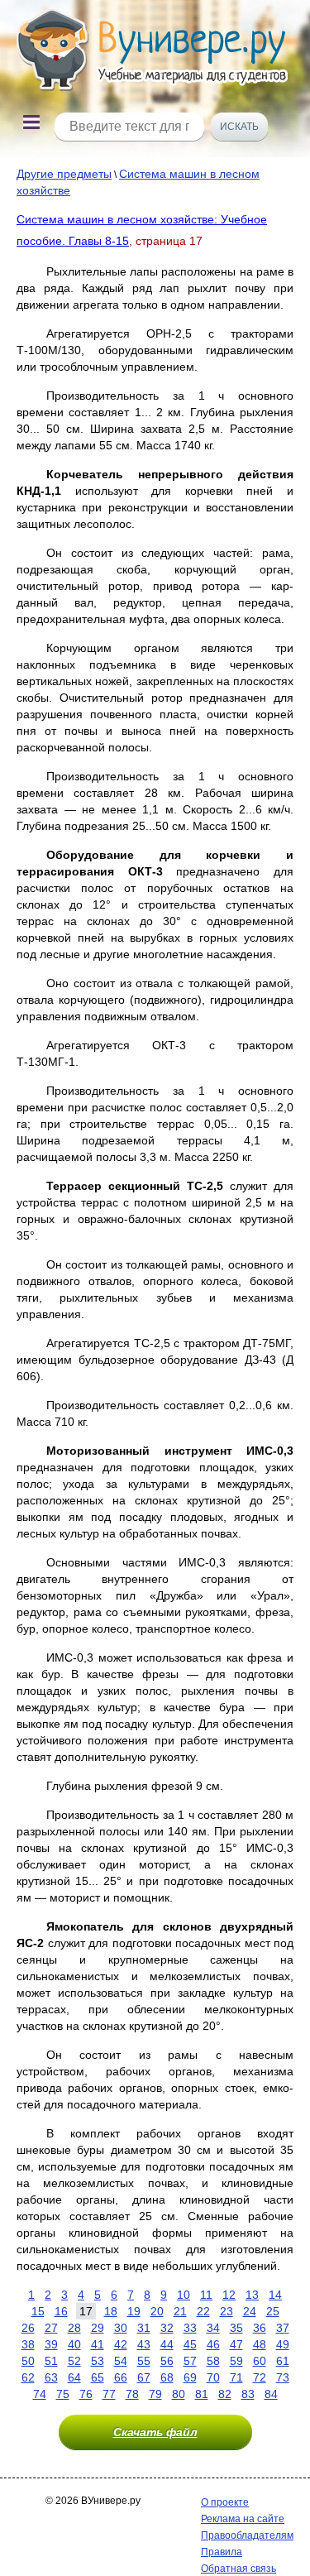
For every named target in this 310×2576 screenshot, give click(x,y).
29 (98, 2328)
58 (213, 2361)
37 (283, 2328)
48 (260, 2344)
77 (109, 2394)
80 (179, 2394)
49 (283, 2344)
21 (180, 2311)
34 (213, 2328)
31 (144, 2328)
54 (121, 2361)
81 (202, 2394)
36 (260, 2328)
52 (74, 2361)
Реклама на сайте (243, 2519)
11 (206, 2295)
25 (273, 2311)
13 (252, 2295)
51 (51, 2361)
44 (167, 2344)
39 (51, 2344)
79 (155, 2394)
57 (190, 2361)
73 (283, 2377)
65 (98, 2377)
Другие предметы (64, 174)
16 (61, 2311)
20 (157, 2311)
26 (28, 2328)
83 (248, 2394)
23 (227, 2311)
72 (260, 2377)
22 (203, 2311)
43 (144, 2344)
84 (271, 2394)
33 (190, 2328)
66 (121, 2377)
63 (51, 2377)
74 (40, 2394)
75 (63, 2394)
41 (98, 2344)
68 (167, 2377)
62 (28, 2377)
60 (260, 2361)
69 (190, 2377)
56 (167, 2361)
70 (213, 2377)
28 (74, 2328)
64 (74, 2377)
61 (283, 2361)
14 (275, 2295)
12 (229, 2295)
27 (51, 2328)
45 (190, 2344)
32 (167, 2328)
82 (225, 2394)
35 (236, 2328)
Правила (222, 2552)
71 (236, 2377)
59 (236, 2361)
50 (28, 2361)
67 (144, 2377)
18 (111, 2311)
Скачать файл (155, 2432)
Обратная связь (238, 2569)
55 (144, 2361)
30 (121, 2328)
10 (184, 2295)
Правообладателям (247, 2535)
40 (74, 2344)
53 (98, 2361)
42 (121, 2344)
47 (236, 2344)
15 (38, 2311)
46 (213, 2344)
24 (250, 2311)
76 (86, 2394)
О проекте (225, 2502)
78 (132, 2394)
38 (28, 2344)
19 (134, 2311)
